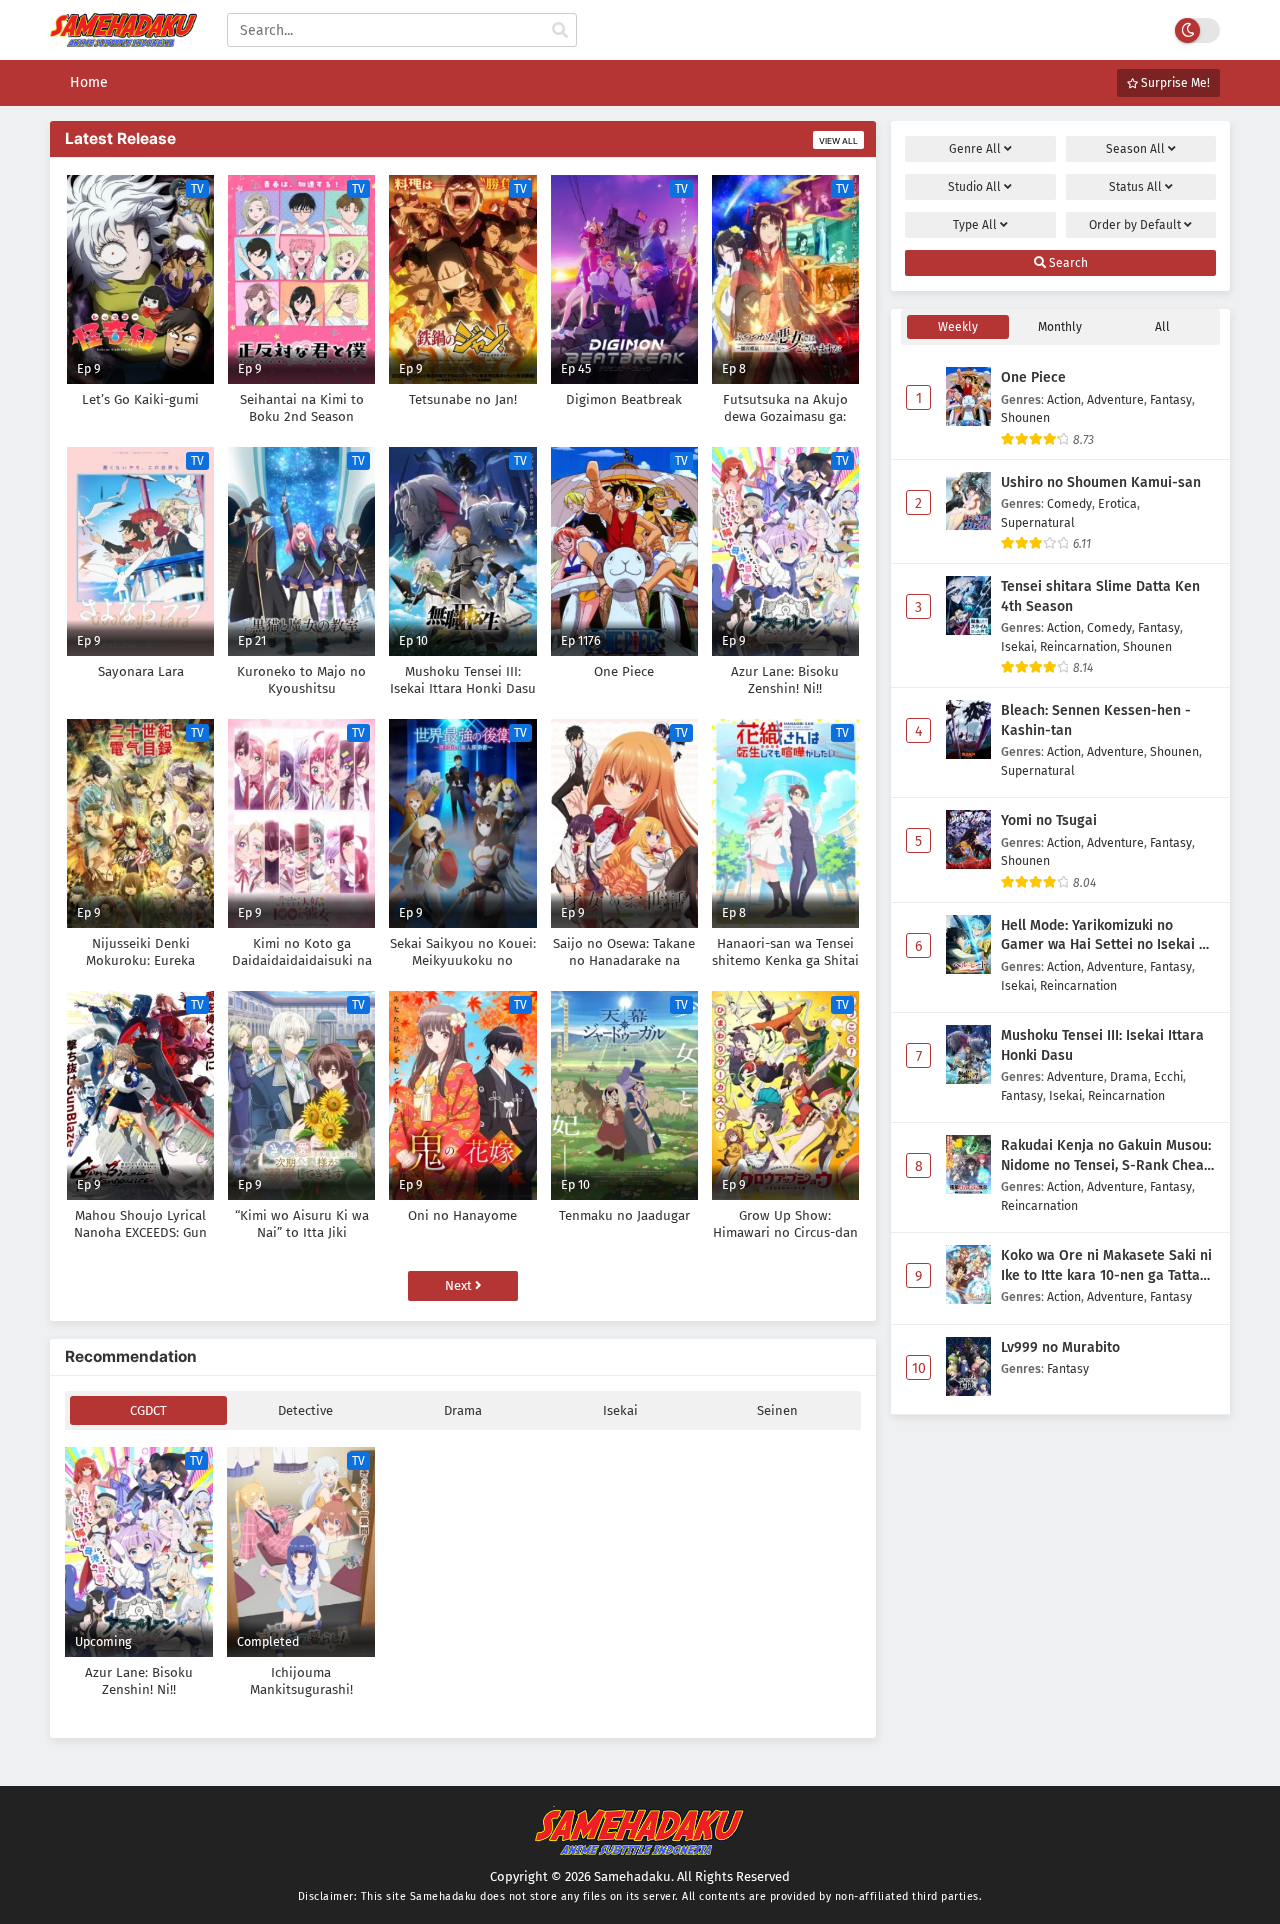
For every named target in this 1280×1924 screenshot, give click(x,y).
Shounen (1025, 417)
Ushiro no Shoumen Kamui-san (1101, 482)
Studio (974, 187)
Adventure (1115, 399)
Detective (305, 1410)
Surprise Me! (1174, 83)
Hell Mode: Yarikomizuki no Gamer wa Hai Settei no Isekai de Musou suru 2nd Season (1108, 936)
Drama (463, 1410)
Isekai (620, 1410)
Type (975, 225)
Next (460, 1285)
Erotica (1117, 503)
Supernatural (1038, 522)
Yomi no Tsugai (1049, 820)
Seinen (777, 1410)
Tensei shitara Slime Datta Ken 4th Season (1100, 596)
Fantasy (1171, 399)
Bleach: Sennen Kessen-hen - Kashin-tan (1096, 720)
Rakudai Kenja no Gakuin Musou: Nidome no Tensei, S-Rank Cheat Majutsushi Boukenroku (1106, 1156)
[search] (560, 31)
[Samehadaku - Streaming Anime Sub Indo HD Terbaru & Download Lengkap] (123, 37)
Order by (1135, 225)
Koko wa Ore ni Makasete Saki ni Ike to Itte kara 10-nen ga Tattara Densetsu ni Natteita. (1107, 1266)
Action (1064, 399)
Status (1135, 187)
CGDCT (148, 1410)
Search (1067, 263)
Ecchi (1168, 1076)
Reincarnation (1078, 646)
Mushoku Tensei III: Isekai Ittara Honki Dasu (1102, 1045)
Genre (975, 149)
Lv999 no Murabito (1060, 1347)
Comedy (1069, 503)
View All (838, 141)
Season (1135, 149)
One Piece (1033, 377)
